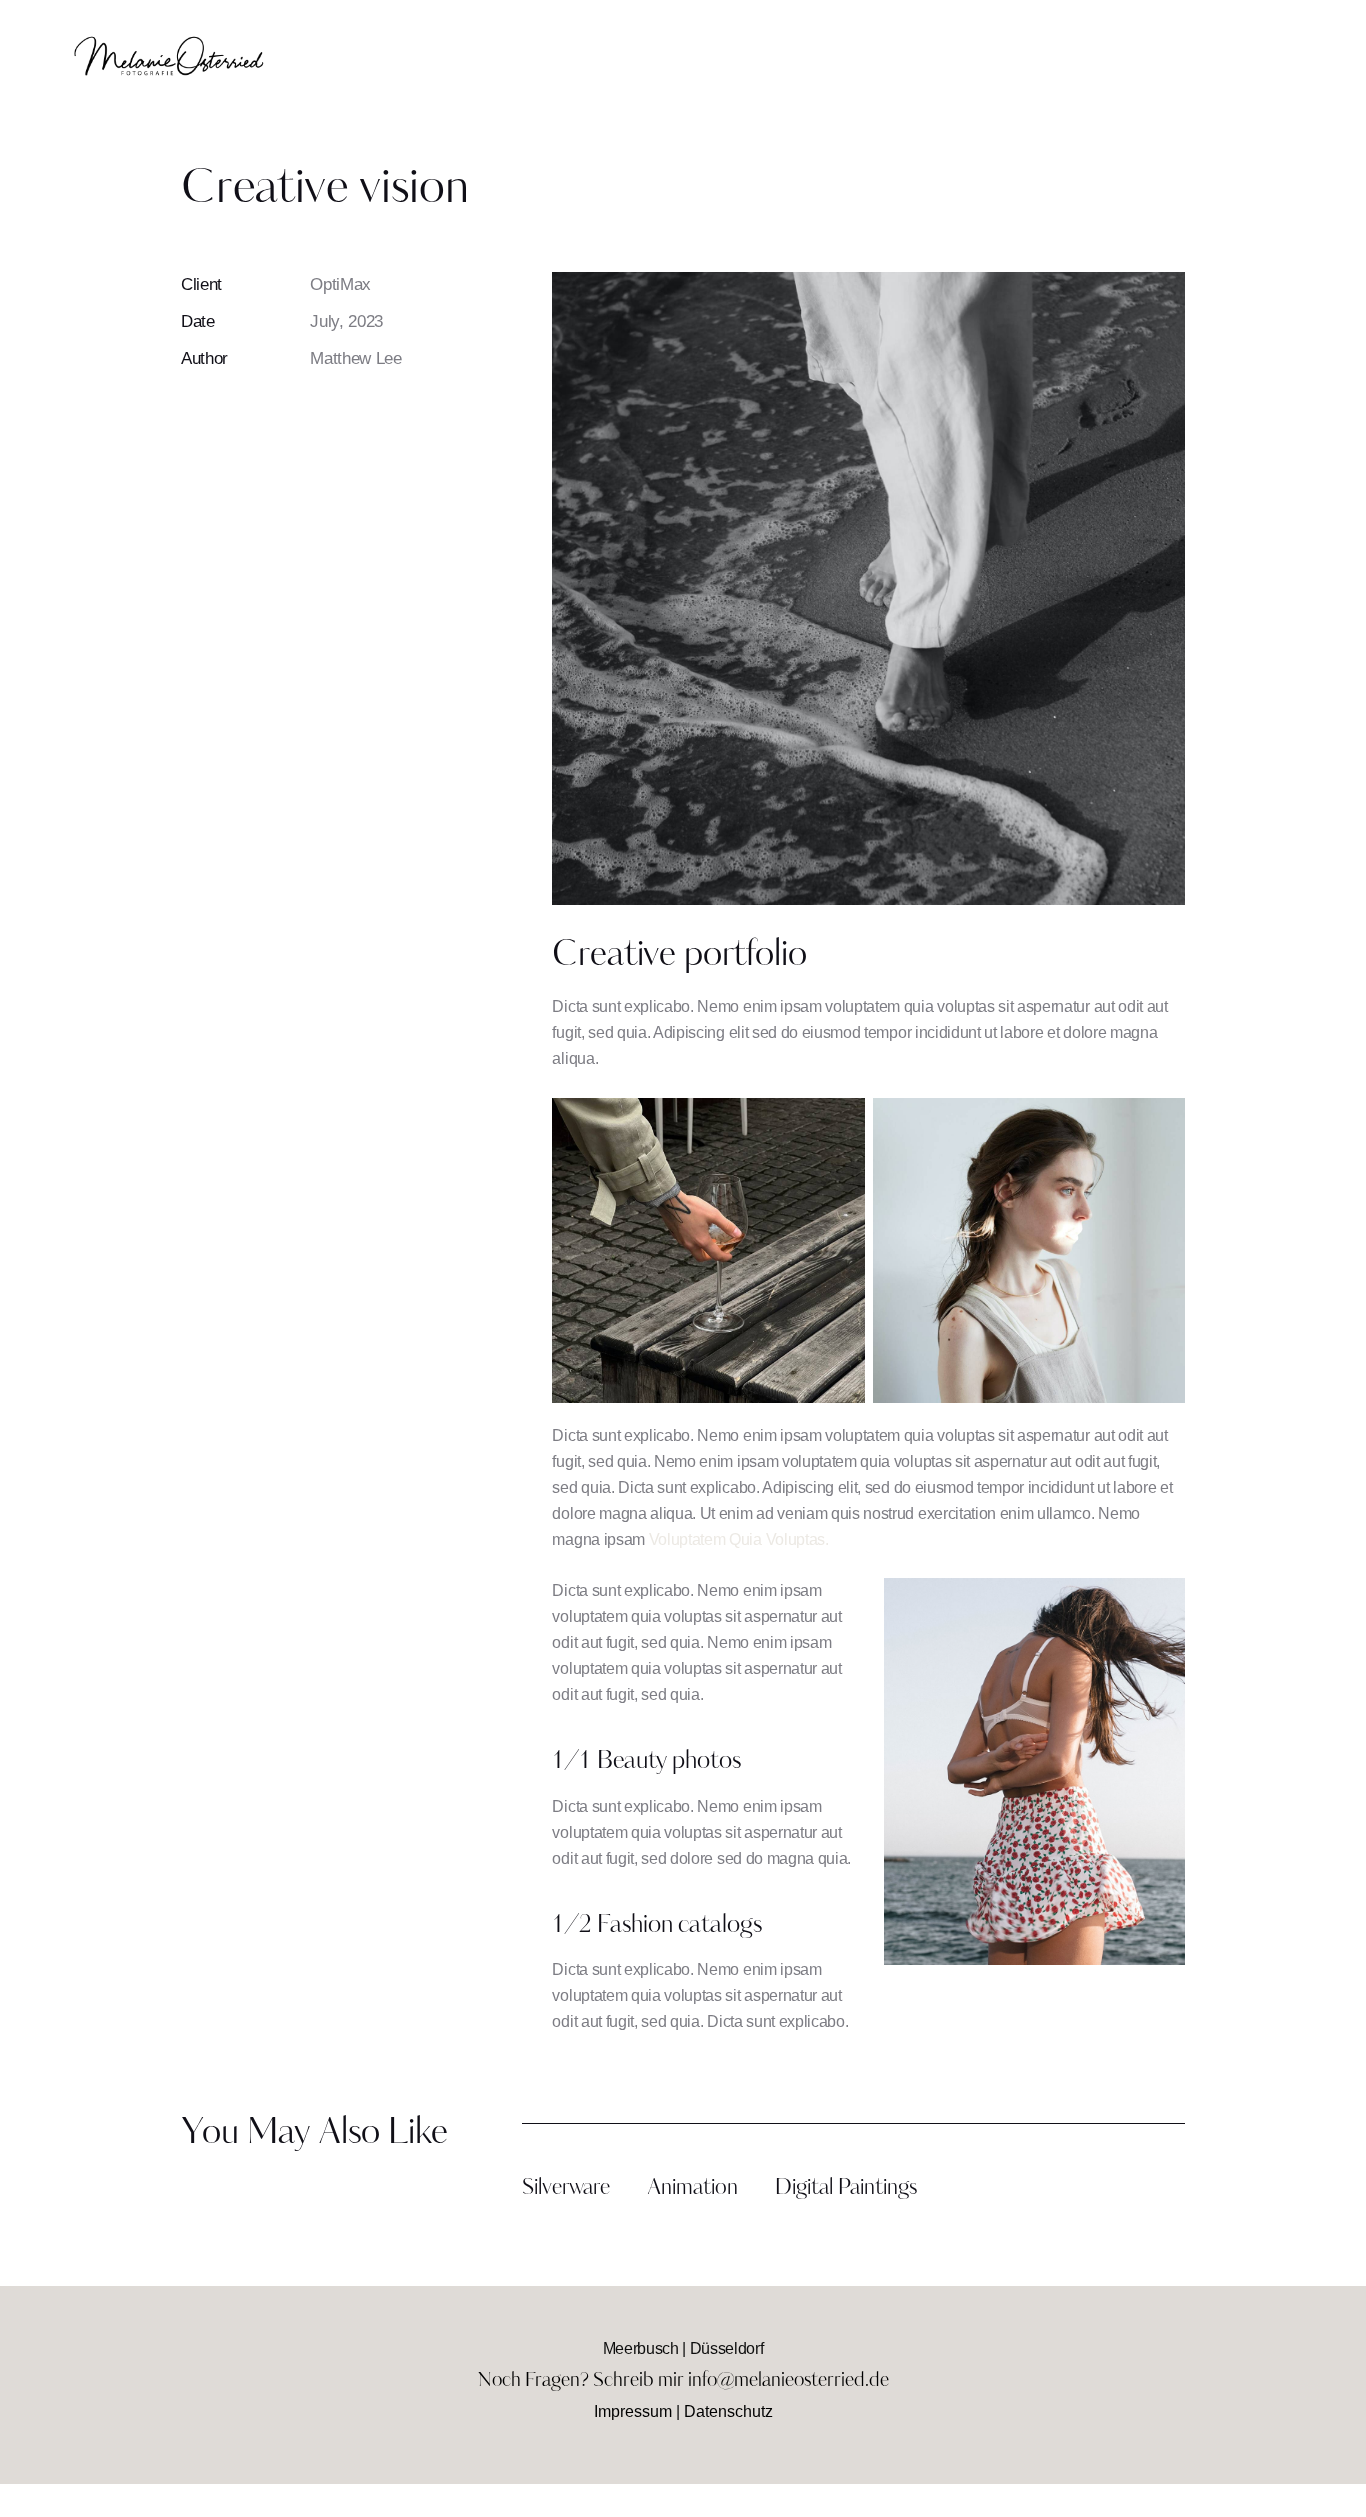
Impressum (633, 2411)
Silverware (566, 2188)
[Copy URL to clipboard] (329, 416)
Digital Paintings (846, 2188)
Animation (692, 2188)
